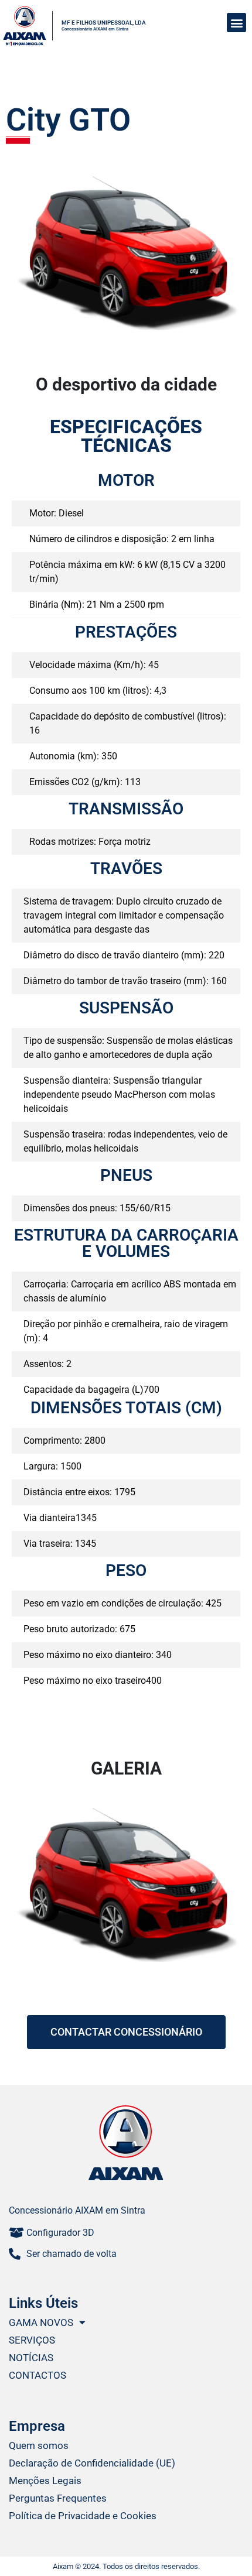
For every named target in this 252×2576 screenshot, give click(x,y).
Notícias (31, 2358)
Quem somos (39, 2445)
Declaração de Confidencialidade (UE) (92, 2463)
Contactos (38, 2375)
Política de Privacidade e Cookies (83, 2516)
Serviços (32, 2340)
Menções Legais (45, 2481)
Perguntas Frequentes (58, 2498)
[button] (236, 23)
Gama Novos (41, 2322)
